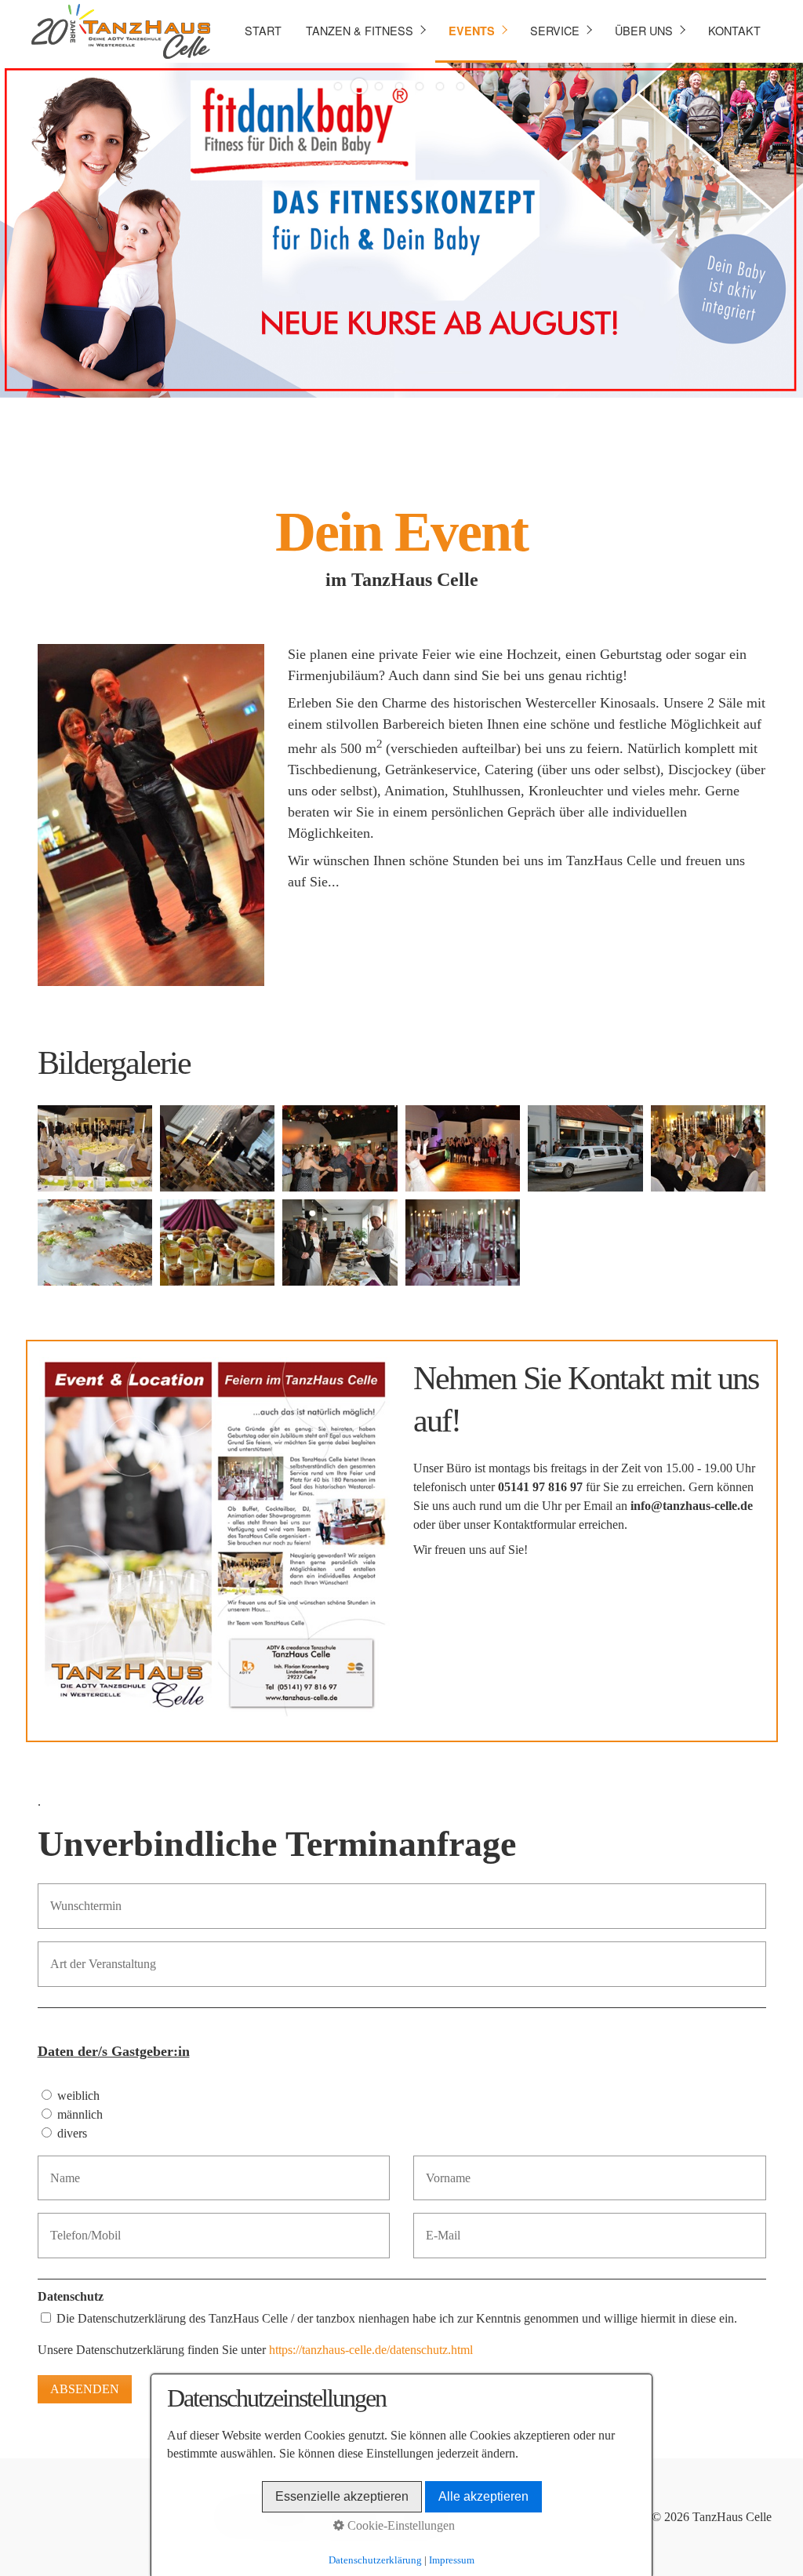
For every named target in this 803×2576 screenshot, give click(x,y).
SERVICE (555, 30)
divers (72, 2133)
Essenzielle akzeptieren (342, 2496)
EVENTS (472, 31)
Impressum (452, 2560)
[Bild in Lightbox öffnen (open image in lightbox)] (215, 1541)
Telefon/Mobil (80, 2226)
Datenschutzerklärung (375, 2560)
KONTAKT (734, 30)
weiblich (78, 2096)
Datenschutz (71, 2296)
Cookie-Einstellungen (400, 2525)
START (263, 30)
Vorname (443, 2168)
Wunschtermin (80, 1896)
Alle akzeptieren (483, 2496)
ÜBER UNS (644, 30)
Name (62, 2168)
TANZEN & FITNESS (360, 30)
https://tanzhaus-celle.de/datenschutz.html (371, 2350)
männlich (80, 2114)
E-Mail (440, 2226)
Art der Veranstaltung (94, 1954)
